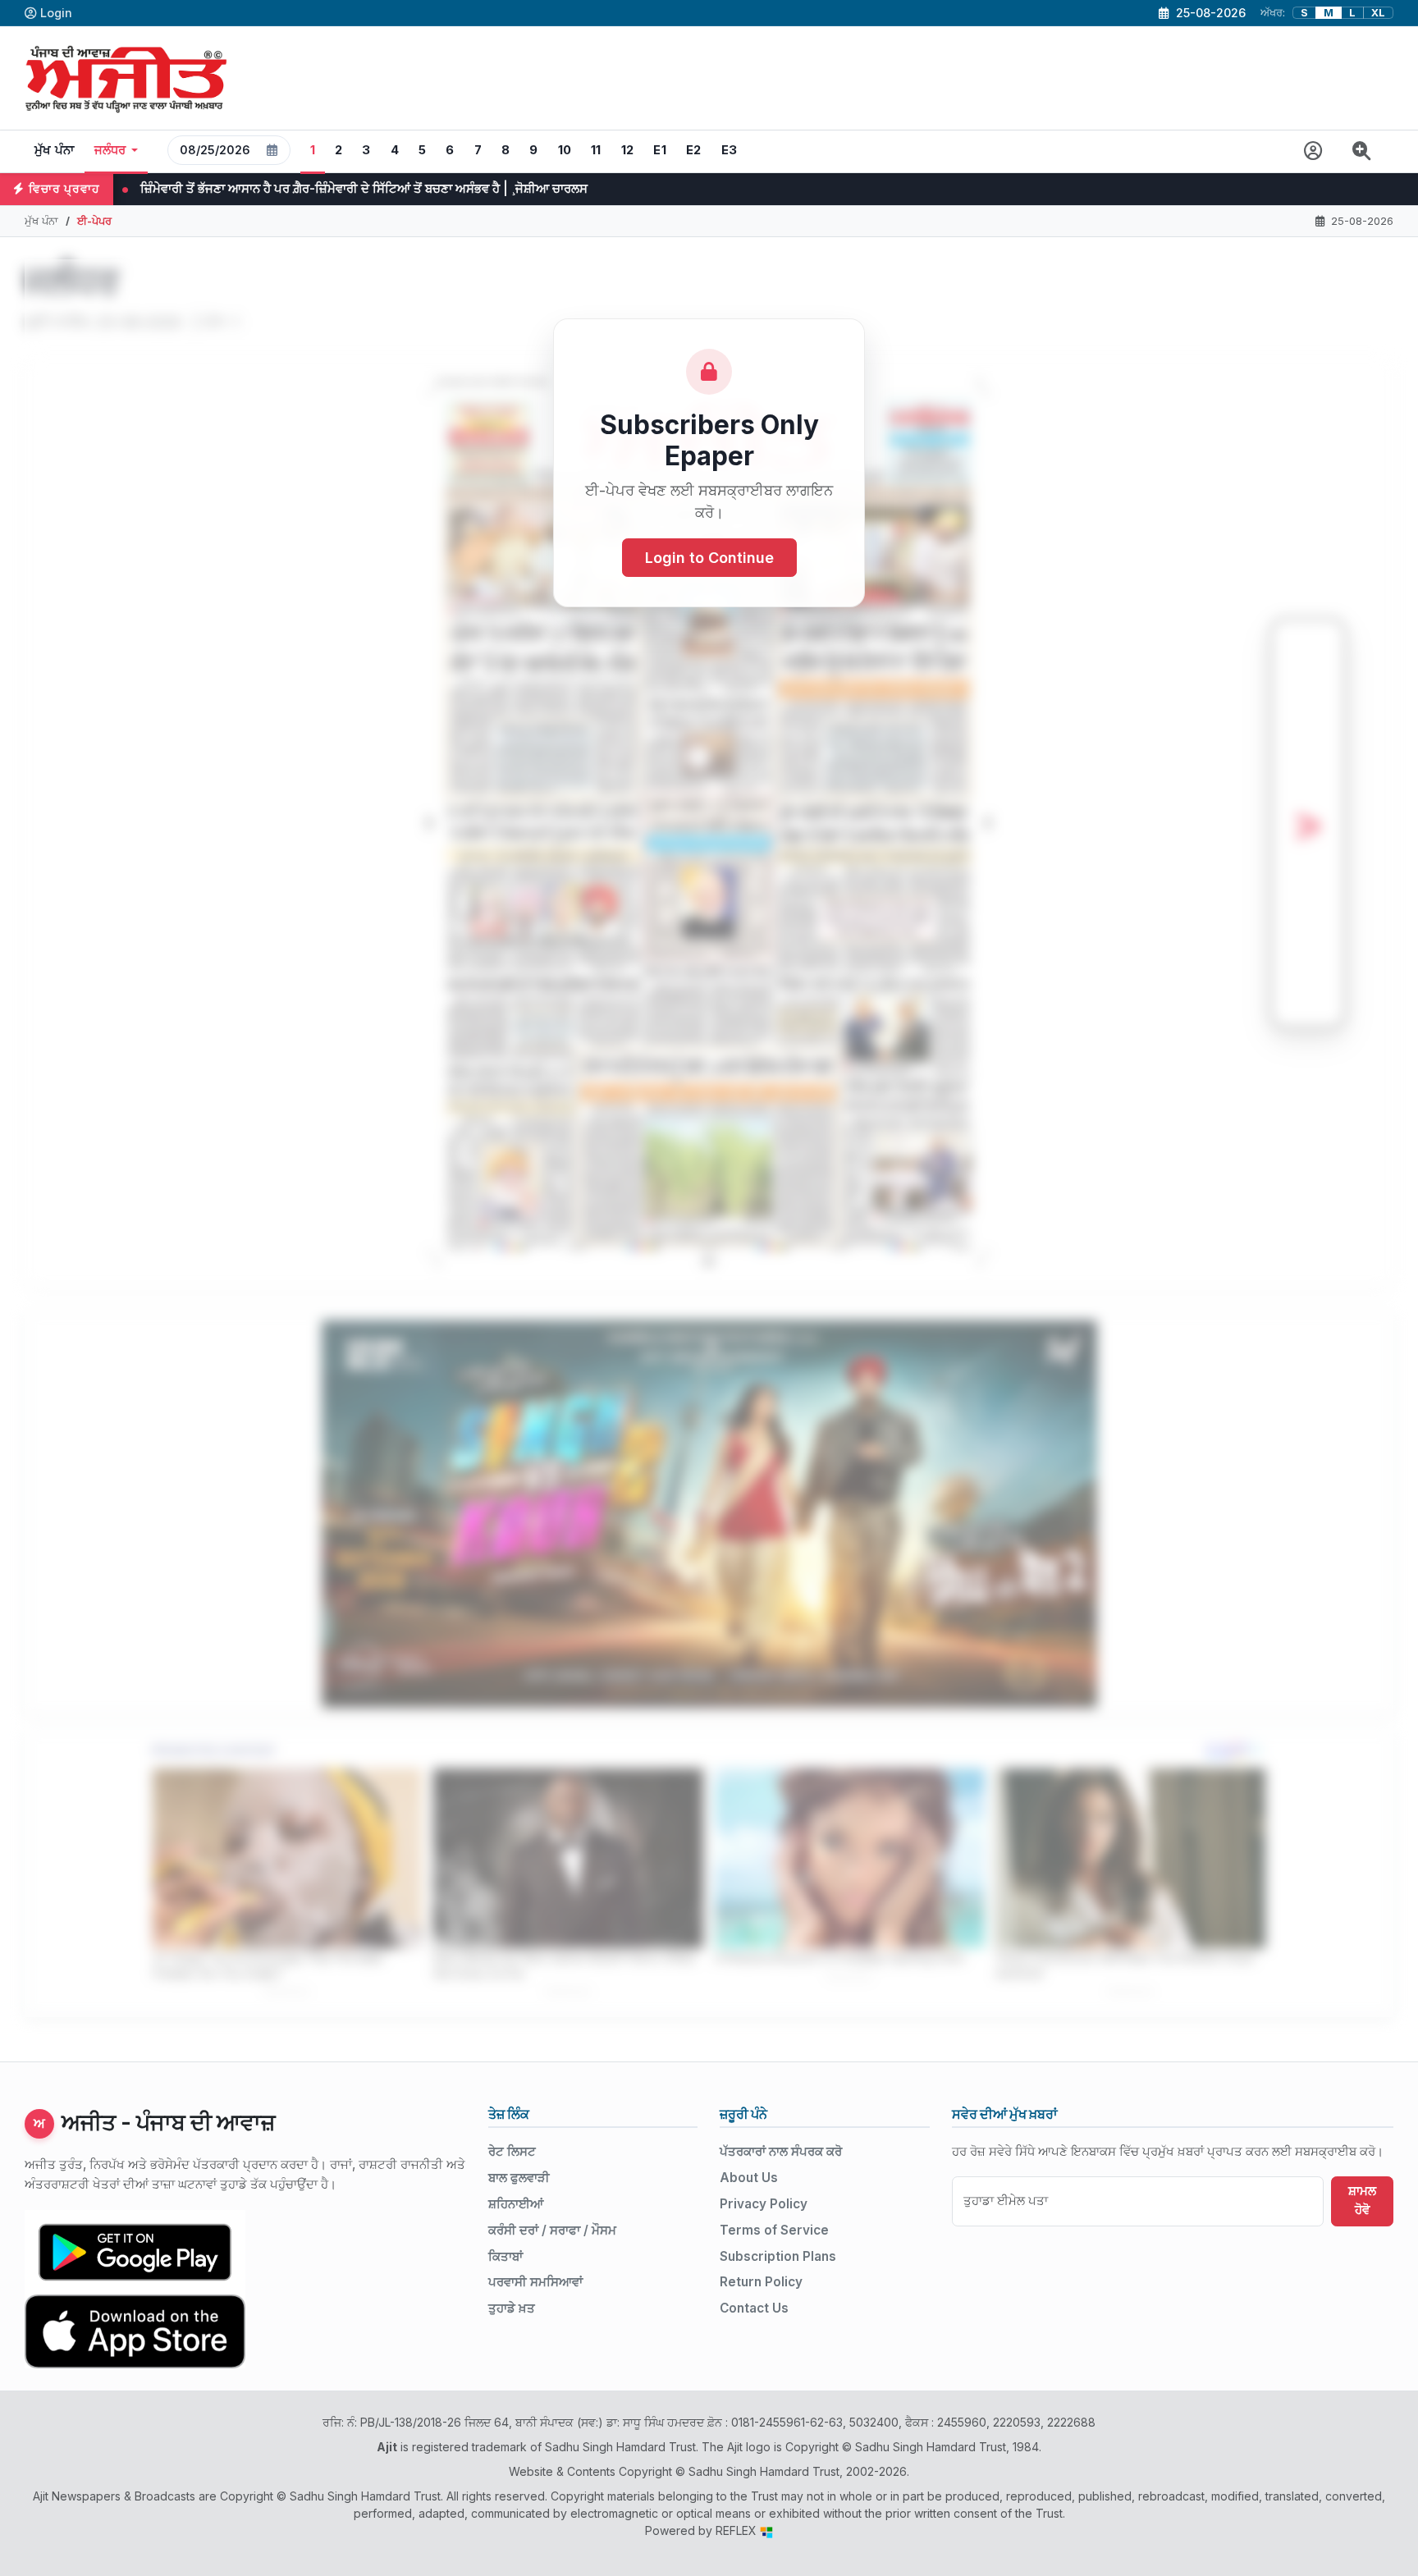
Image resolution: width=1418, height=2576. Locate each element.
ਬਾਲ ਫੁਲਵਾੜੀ (519, 2178)
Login (56, 13)
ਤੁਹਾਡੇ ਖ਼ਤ (512, 2308)
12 (628, 150)
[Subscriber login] (1313, 151)
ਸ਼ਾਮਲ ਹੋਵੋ (1362, 2200)
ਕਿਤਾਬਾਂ (505, 2256)
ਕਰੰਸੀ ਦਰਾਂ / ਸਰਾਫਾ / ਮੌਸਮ (552, 2230)
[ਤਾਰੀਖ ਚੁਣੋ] (272, 150)
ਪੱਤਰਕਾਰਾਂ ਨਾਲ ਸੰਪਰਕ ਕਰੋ (781, 2151)
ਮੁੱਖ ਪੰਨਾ (55, 150)
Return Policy (761, 2282)
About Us (749, 2178)
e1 (660, 150)
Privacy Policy (764, 2204)
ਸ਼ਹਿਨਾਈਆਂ (516, 2204)
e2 (694, 150)
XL (1378, 13)
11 (596, 150)
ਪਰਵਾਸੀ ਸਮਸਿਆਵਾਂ (535, 2282)
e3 (730, 150)
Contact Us (754, 2308)
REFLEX (738, 2530)
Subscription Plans (778, 2256)
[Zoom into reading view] (1362, 151)
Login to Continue (709, 558)
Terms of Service (774, 2230)
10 (565, 150)
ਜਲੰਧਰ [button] (110, 150)
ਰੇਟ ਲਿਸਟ (512, 2151)
